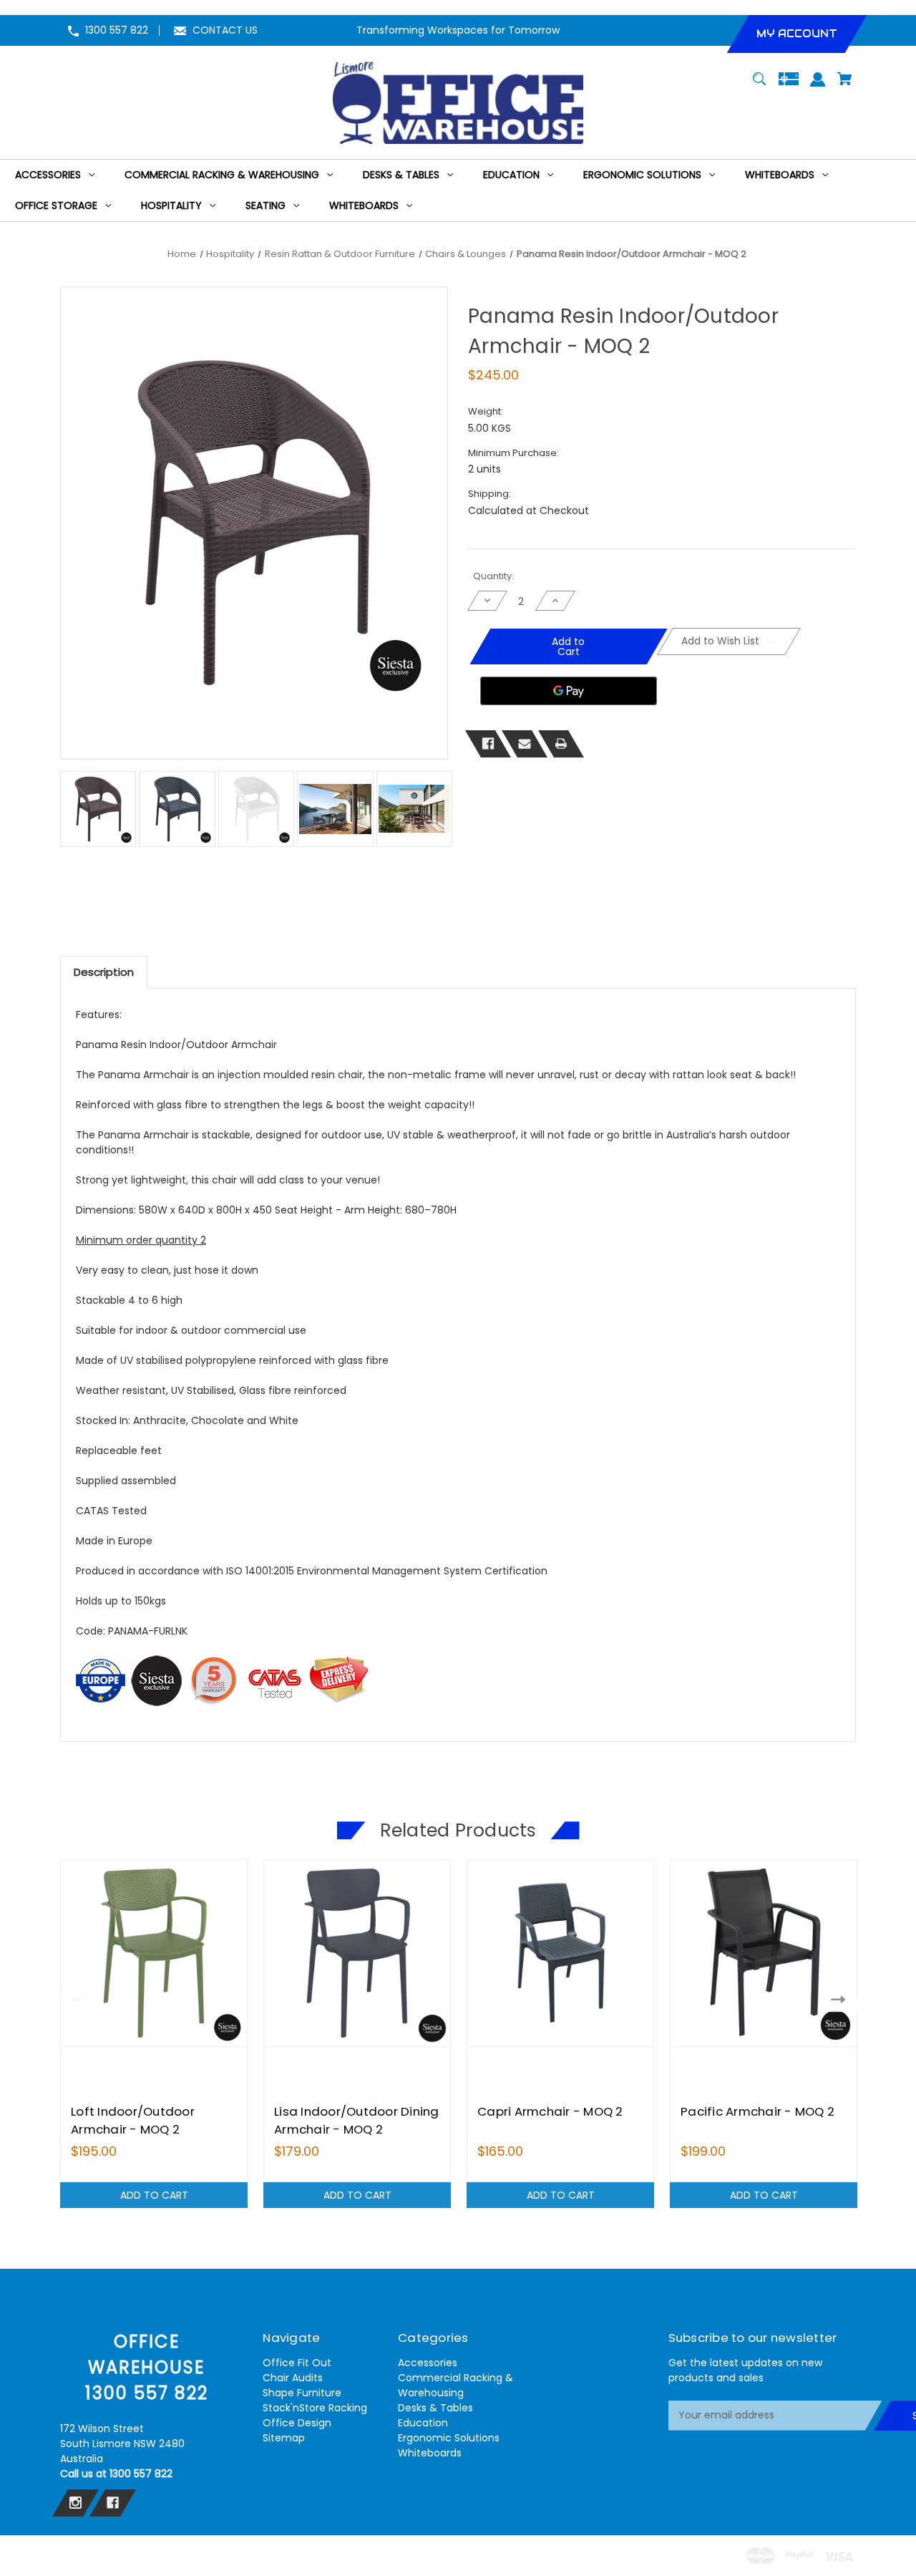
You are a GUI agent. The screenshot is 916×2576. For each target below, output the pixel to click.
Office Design (297, 2423)
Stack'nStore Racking (315, 2408)
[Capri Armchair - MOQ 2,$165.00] (560, 1953)
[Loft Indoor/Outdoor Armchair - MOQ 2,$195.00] (154, 1953)
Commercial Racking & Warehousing (455, 2385)
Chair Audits (293, 2378)
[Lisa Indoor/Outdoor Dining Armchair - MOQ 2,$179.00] (357, 1953)
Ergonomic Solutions (449, 2438)
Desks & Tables (435, 2408)
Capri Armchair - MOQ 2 (550, 2111)
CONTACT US (225, 30)
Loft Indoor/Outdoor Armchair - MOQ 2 (133, 2120)
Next (841, 1999)
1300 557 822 (117, 30)
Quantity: (493, 576)
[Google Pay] (569, 691)
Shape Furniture (302, 2393)
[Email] (525, 744)
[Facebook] (488, 744)
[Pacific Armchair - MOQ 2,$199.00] (764, 1953)
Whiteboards (430, 2453)
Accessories (428, 2363)
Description (104, 972)
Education (423, 2423)
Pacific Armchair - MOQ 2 (757, 2111)
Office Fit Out (297, 2363)
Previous (75, 1999)
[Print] (561, 744)
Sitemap (284, 2438)
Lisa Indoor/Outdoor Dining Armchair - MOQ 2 (357, 2120)
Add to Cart (154, 2195)
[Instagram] (75, 2503)
